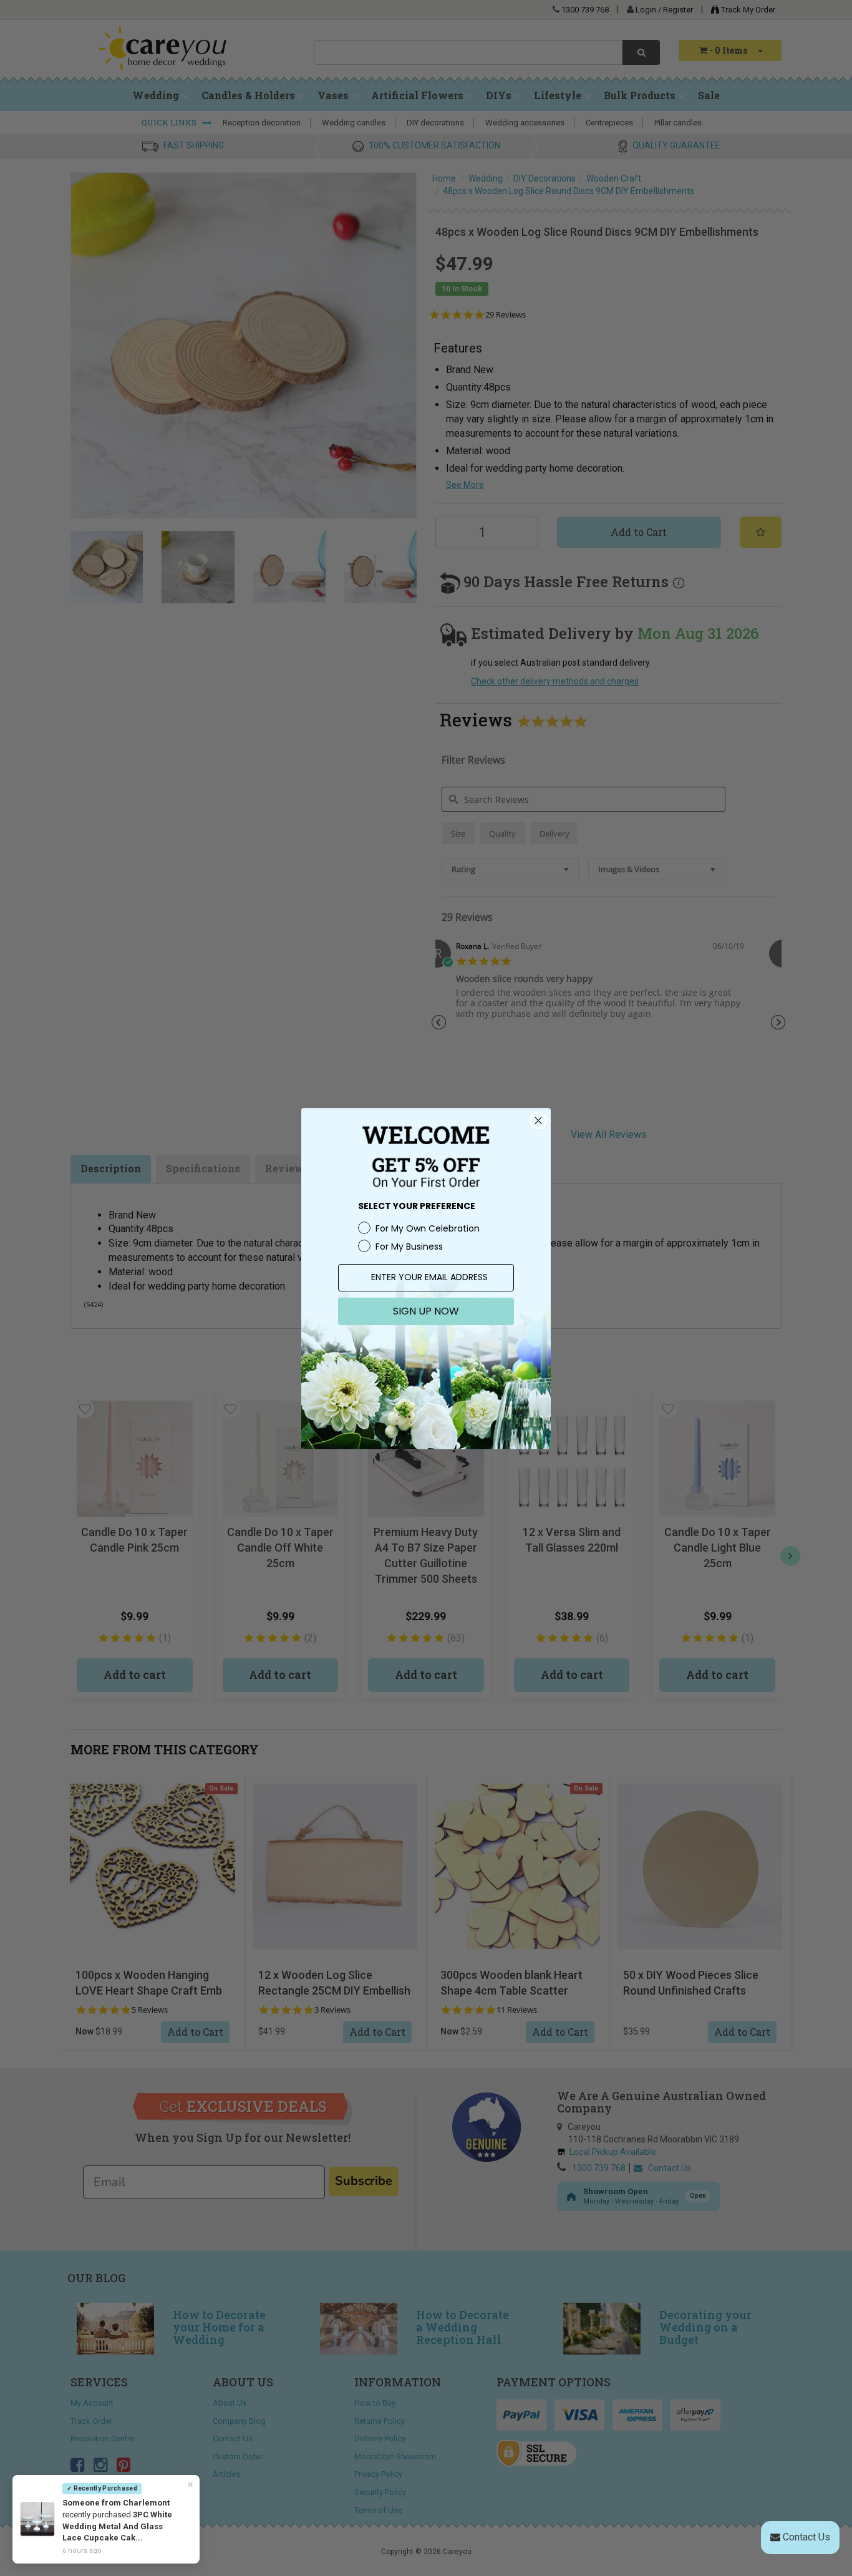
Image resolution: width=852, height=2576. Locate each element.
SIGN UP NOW (426, 1311)
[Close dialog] (538, 1120)
